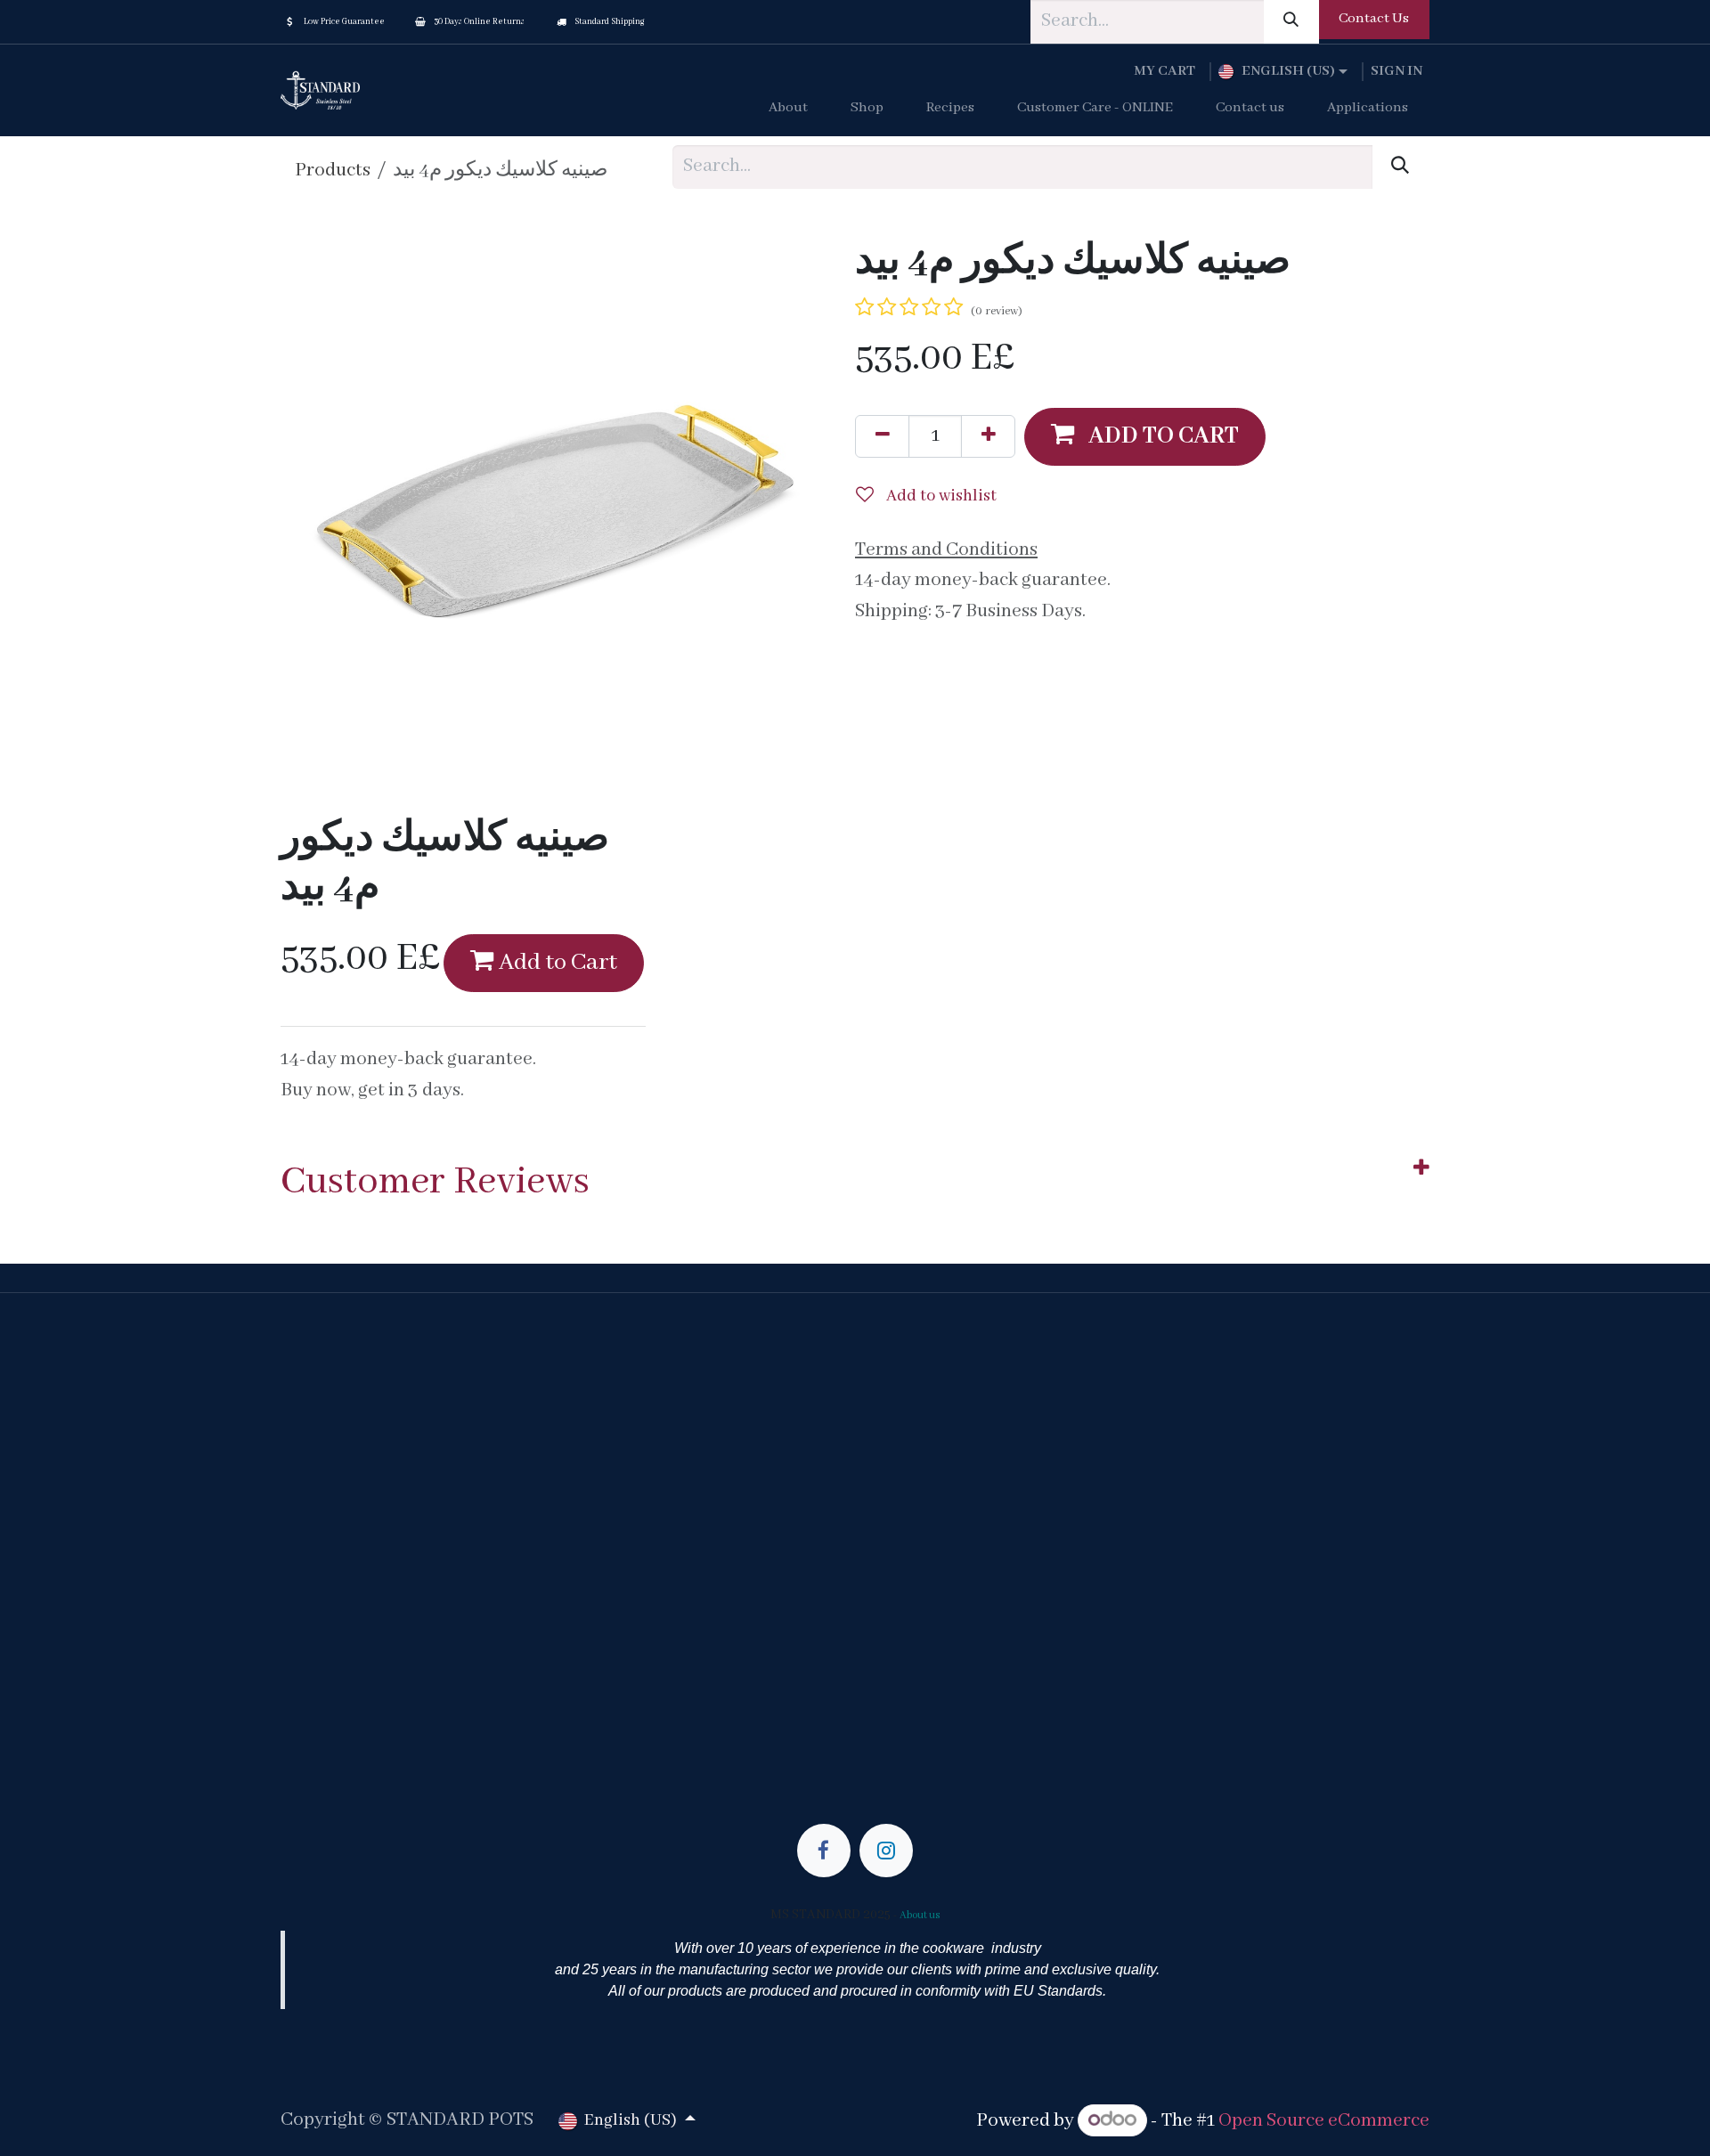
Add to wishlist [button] (940, 496)
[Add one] (988, 436)
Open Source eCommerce (1324, 2121)
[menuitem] (788, 109)
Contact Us (1374, 19)
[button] (1145, 436)
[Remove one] (882, 436)
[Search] (1291, 22)
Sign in (1396, 71)
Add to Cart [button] (556, 963)
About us (920, 1915)
